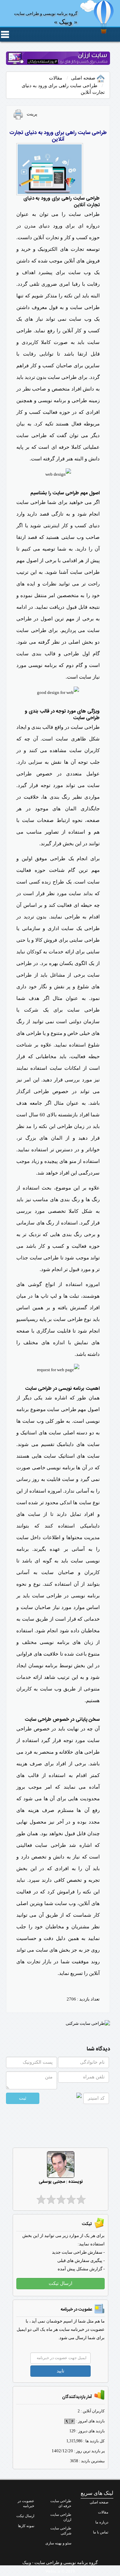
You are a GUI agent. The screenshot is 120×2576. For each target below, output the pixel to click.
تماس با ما (101, 2532)
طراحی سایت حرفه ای (61, 2503)
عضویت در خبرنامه (26, 2503)
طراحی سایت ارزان (61, 2517)
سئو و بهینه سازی (58, 2543)
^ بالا (103, 2562)
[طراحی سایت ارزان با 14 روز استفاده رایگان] (58, 58)
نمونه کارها (26, 2526)
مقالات (56, 78)
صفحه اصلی (84, 78)
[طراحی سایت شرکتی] (88, 2023)
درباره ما (102, 2522)
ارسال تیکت (25, 2516)
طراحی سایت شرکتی (61, 2531)
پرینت (30, 114)
